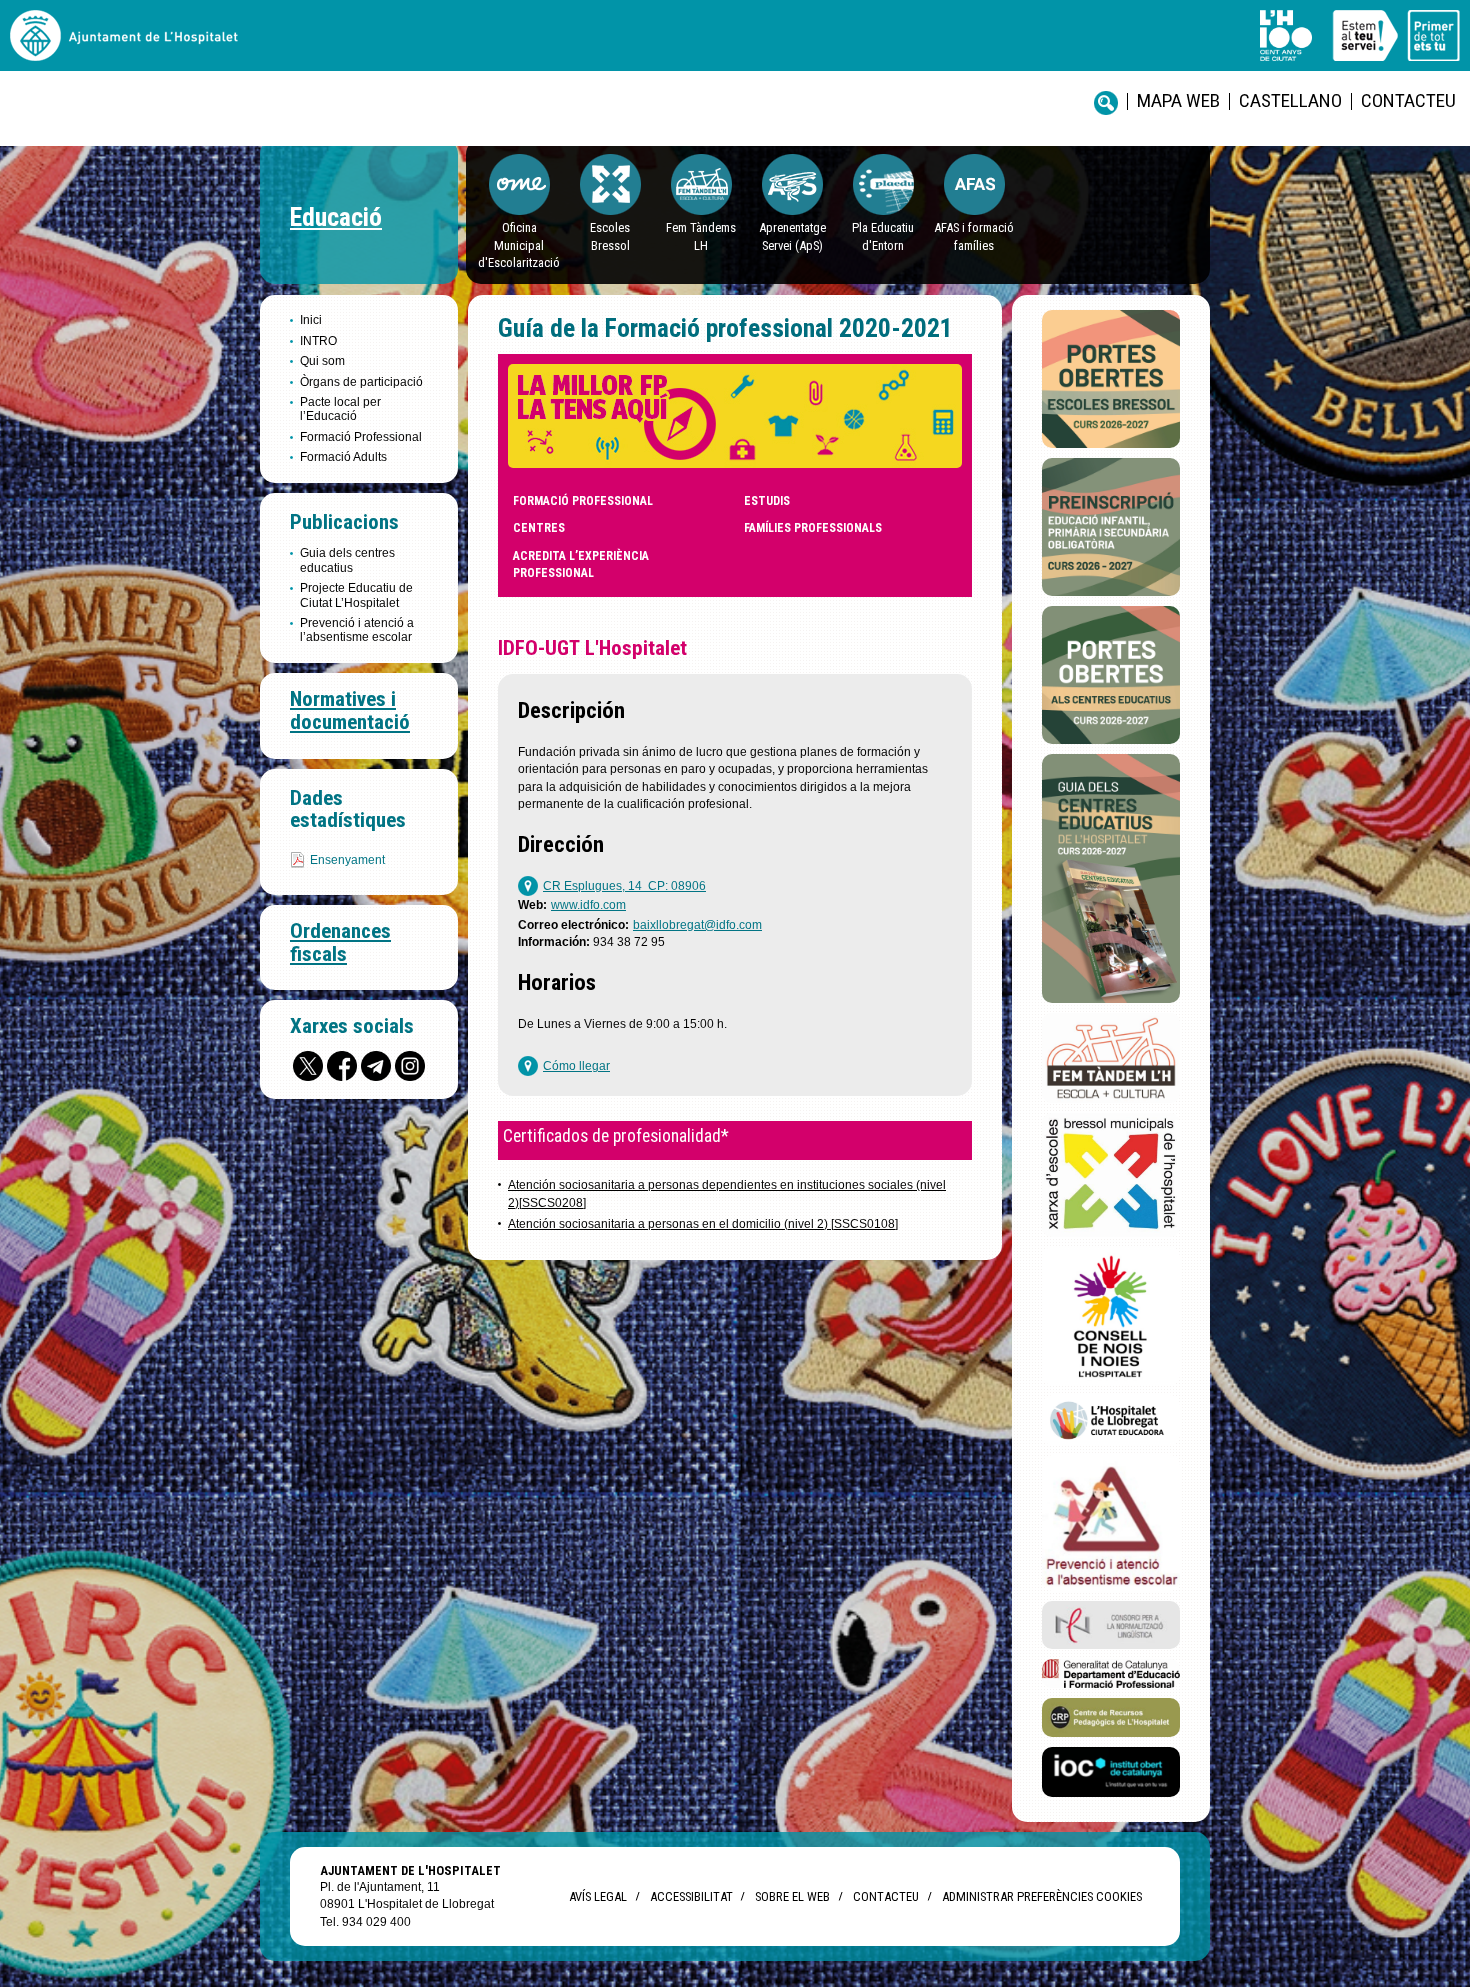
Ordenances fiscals (340, 942)
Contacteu (1408, 100)
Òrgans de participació (361, 382)
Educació (336, 217)
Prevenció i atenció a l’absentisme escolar (357, 630)
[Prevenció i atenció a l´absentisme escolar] (1111, 1523)
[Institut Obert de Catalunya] (1111, 1772)
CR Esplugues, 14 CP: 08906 (624, 886)
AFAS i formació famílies (974, 236)
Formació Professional (361, 437)
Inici (311, 320)
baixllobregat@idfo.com (697, 925)
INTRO (318, 341)
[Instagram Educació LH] (410, 1066)
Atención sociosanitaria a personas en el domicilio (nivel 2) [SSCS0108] (703, 1224)
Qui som (322, 361)
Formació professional (583, 501)
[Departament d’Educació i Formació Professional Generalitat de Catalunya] (1111, 1673)
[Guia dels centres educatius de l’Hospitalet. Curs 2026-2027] (1111, 878)
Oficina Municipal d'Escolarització (519, 245)
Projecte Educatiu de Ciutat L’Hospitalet (356, 595)
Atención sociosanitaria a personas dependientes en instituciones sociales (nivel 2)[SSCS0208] (727, 1193)
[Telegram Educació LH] (376, 1066)
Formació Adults (343, 457)
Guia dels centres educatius (347, 560)
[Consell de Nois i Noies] (1111, 1316)
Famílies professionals (813, 528)
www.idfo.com (588, 905)
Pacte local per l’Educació (340, 409)
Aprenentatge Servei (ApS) (792, 236)
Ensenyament (347, 860)
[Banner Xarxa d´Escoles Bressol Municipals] (1111, 1174)
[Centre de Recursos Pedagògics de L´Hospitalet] (1111, 1717)
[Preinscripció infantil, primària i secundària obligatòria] (1111, 527)
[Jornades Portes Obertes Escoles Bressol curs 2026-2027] (1111, 379)
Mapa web (1178, 100)
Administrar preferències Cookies (1042, 1896)
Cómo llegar (576, 1066)
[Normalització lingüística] (1111, 1625)
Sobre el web (792, 1896)
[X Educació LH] (308, 1066)
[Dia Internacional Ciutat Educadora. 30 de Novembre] (1111, 1420)
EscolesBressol (610, 236)
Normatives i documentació (350, 710)
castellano (1290, 100)
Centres (539, 528)
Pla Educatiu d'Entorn (883, 236)
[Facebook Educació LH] (342, 1066)
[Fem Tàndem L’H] (1111, 1058)
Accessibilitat (691, 1896)
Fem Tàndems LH (701, 236)
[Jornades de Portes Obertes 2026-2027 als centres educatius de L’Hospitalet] (1111, 675)
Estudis (767, 501)
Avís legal (598, 1896)
